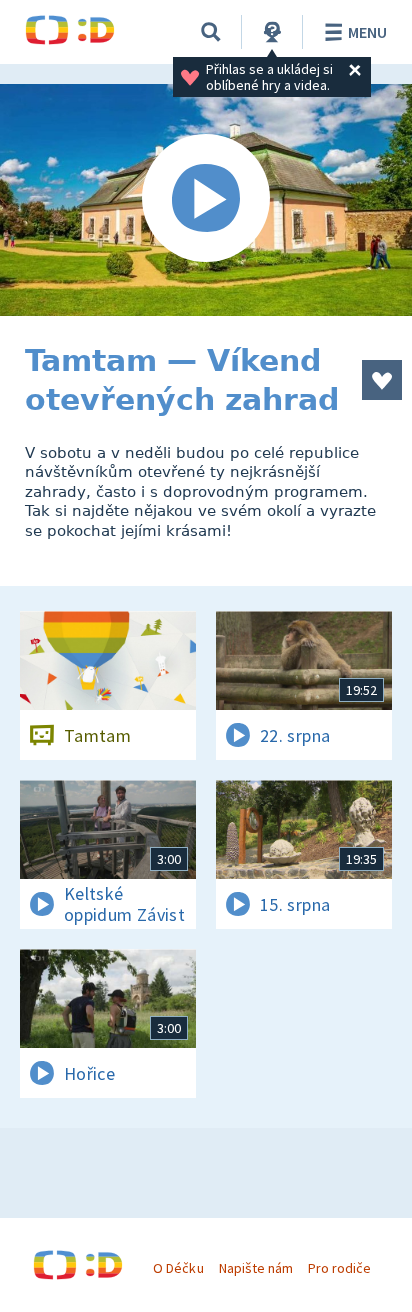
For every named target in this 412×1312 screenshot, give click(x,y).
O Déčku (178, 1268)
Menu (367, 32)
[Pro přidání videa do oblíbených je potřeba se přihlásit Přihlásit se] (382, 380)
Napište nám (256, 1268)
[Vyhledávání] (211, 32)
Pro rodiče (339, 1268)
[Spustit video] (206, 200)
